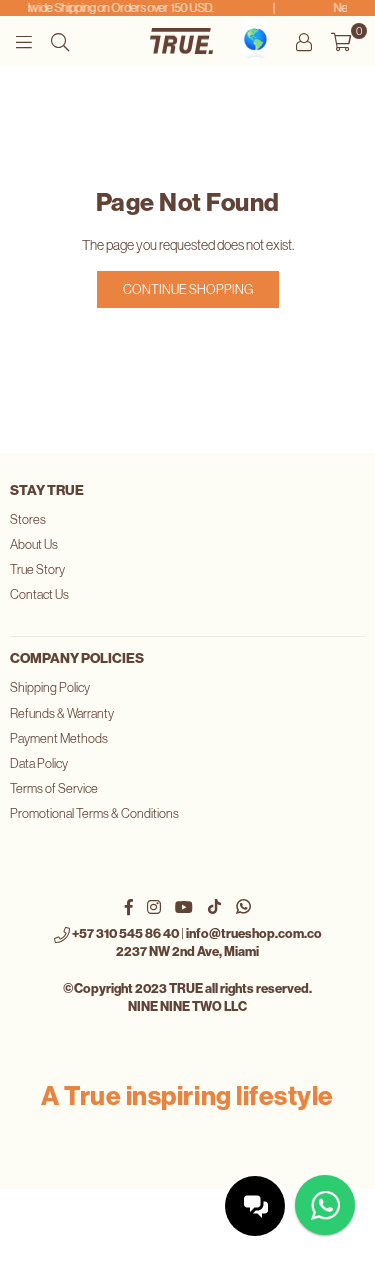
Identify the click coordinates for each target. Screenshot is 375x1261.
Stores (28, 519)
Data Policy (39, 763)
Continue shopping (188, 289)
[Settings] (304, 41)
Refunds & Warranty (62, 713)
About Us (34, 544)
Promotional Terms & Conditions (94, 813)
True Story (37, 569)
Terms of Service (54, 788)
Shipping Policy (50, 687)
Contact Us (39, 594)
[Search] (60, 41)
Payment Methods (59, 738)
